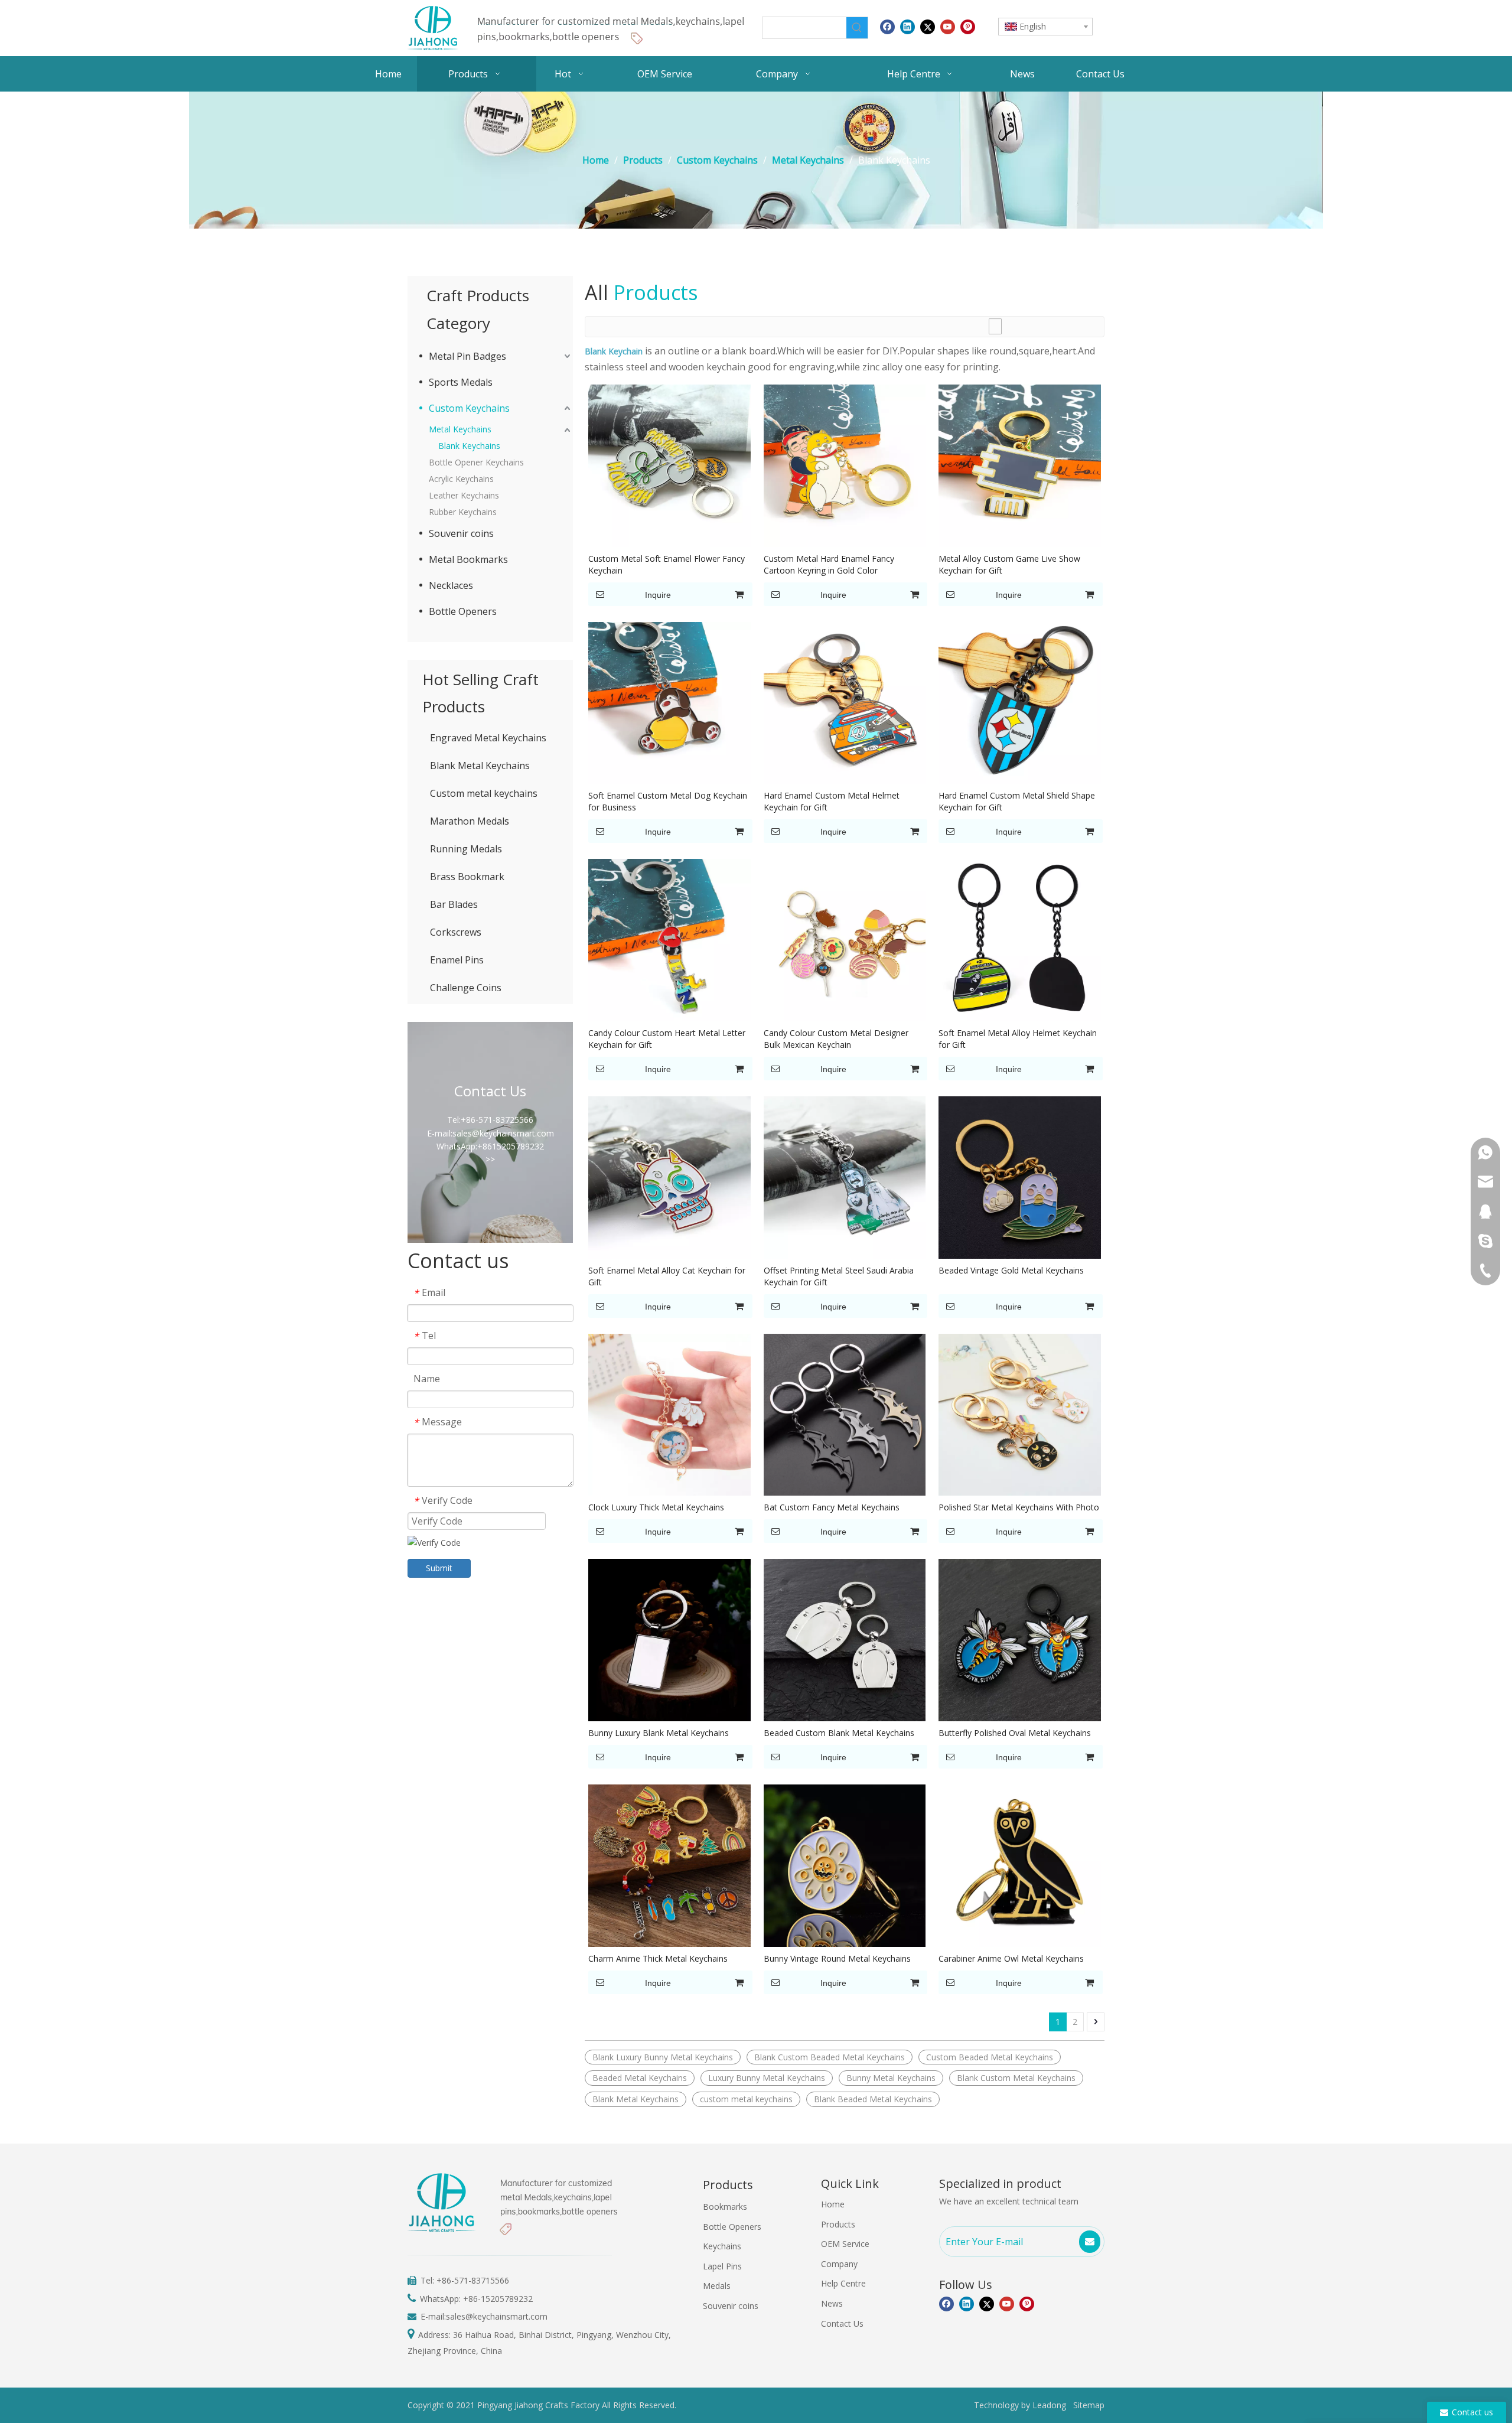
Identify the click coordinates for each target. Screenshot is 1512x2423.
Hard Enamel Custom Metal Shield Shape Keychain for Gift (1017, 801)
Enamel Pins (457, 960)
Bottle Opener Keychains (476, 462)
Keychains (722, 2246)
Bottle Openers (463, 611)
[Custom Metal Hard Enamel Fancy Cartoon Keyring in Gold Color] (845, 465)
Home (833, 2204)
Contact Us (842, 2323)
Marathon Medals (470, 821)
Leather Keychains (464, 495)
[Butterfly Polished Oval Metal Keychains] (1020, 1639)
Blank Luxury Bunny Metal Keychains (663, 2057)
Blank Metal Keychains (480, 766)
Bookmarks (725, 2207)
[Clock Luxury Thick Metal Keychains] (669, 1414)
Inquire (658, 595)
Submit (439, 1568)
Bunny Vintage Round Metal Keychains (837, 1958)
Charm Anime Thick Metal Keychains (658, 1958)
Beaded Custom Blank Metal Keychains (839, 1733)
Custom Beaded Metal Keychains (990, 2057)
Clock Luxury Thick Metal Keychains (656, 1507)
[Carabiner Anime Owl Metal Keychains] (1020, 1865)
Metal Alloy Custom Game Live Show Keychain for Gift (1009, 564)
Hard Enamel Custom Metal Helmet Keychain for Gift (832, 801)
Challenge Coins (466, 988)
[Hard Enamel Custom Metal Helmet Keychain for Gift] (845, 702)
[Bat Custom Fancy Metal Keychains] (845, 1414)
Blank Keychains (469, 446)
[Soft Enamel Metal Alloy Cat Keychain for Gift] (669, 1176)
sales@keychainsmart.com (497, 2316)
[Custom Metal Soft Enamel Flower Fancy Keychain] (669, 465)
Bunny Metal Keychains (891, 2078)
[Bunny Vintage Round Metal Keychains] (845, 1865)
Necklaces (451, 585)
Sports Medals (461, 382)
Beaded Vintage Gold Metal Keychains (1011, 1270)
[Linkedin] (907, 27)
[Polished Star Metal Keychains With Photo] (1020, 1414)
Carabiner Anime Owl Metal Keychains (1011, 1958)
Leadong (1049, 2405)
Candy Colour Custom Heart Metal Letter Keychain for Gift (667, 1039)
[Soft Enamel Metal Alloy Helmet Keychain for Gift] (1020, 939)
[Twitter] (928, 27)
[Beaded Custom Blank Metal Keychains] (845, 1639)
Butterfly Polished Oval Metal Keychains (1015, 1733)
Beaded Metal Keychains (640, 2078)
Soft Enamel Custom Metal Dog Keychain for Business (668, 801)
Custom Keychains (469, 408)
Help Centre (843, 2283)
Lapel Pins (722, 2266)
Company (839, 2264)
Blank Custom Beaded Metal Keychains (830, 2057)
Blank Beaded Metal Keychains (873, 2099)
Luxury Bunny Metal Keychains (767, 2078)
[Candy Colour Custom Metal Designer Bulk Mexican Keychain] (845, 939)
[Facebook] (887, 27)
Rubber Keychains (463, 512)
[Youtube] (948, 27)
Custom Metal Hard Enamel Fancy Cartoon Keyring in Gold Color (829, 564)
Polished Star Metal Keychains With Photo (1019, 1507)
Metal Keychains (460, 429)
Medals (717, 2286)
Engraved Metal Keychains (488, 738)
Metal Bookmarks (468, 559)
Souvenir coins (461, 533)
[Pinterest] (968, 27)
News (832, 2303)
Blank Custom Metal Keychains (1016, 2078)
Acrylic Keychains (461, 479)
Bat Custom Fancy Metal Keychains (832, 1507)
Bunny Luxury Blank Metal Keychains (659, 1733)
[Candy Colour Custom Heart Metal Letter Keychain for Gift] (669, 939)
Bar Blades (454, 904)
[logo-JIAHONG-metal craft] (579, 28)
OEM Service (845, 2244)
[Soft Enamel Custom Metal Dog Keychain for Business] (669, 702)
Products (838, 2224)
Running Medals (466, 849)
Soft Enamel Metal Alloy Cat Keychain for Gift (667, 1276)
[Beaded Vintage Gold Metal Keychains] (1020, 1176)
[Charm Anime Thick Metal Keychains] (669, 1865)
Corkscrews (456, 932)
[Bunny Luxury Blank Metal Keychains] (669, 1639)
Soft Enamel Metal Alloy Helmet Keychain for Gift (1018, 1039)
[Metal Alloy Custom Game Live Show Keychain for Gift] (1020, 465)
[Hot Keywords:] (857, 28)
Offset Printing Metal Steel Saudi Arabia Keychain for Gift (839, 1276)
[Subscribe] (1090, 2242)
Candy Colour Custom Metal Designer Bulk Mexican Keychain (836, 1039)
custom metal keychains (746, 2099)
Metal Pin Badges (467, 356)
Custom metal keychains (484, 793)
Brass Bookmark (467, 877)
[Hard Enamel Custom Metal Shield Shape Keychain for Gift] (1020, 702)
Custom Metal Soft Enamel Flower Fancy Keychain (667, 564)
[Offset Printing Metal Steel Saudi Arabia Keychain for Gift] (845, 1176)
